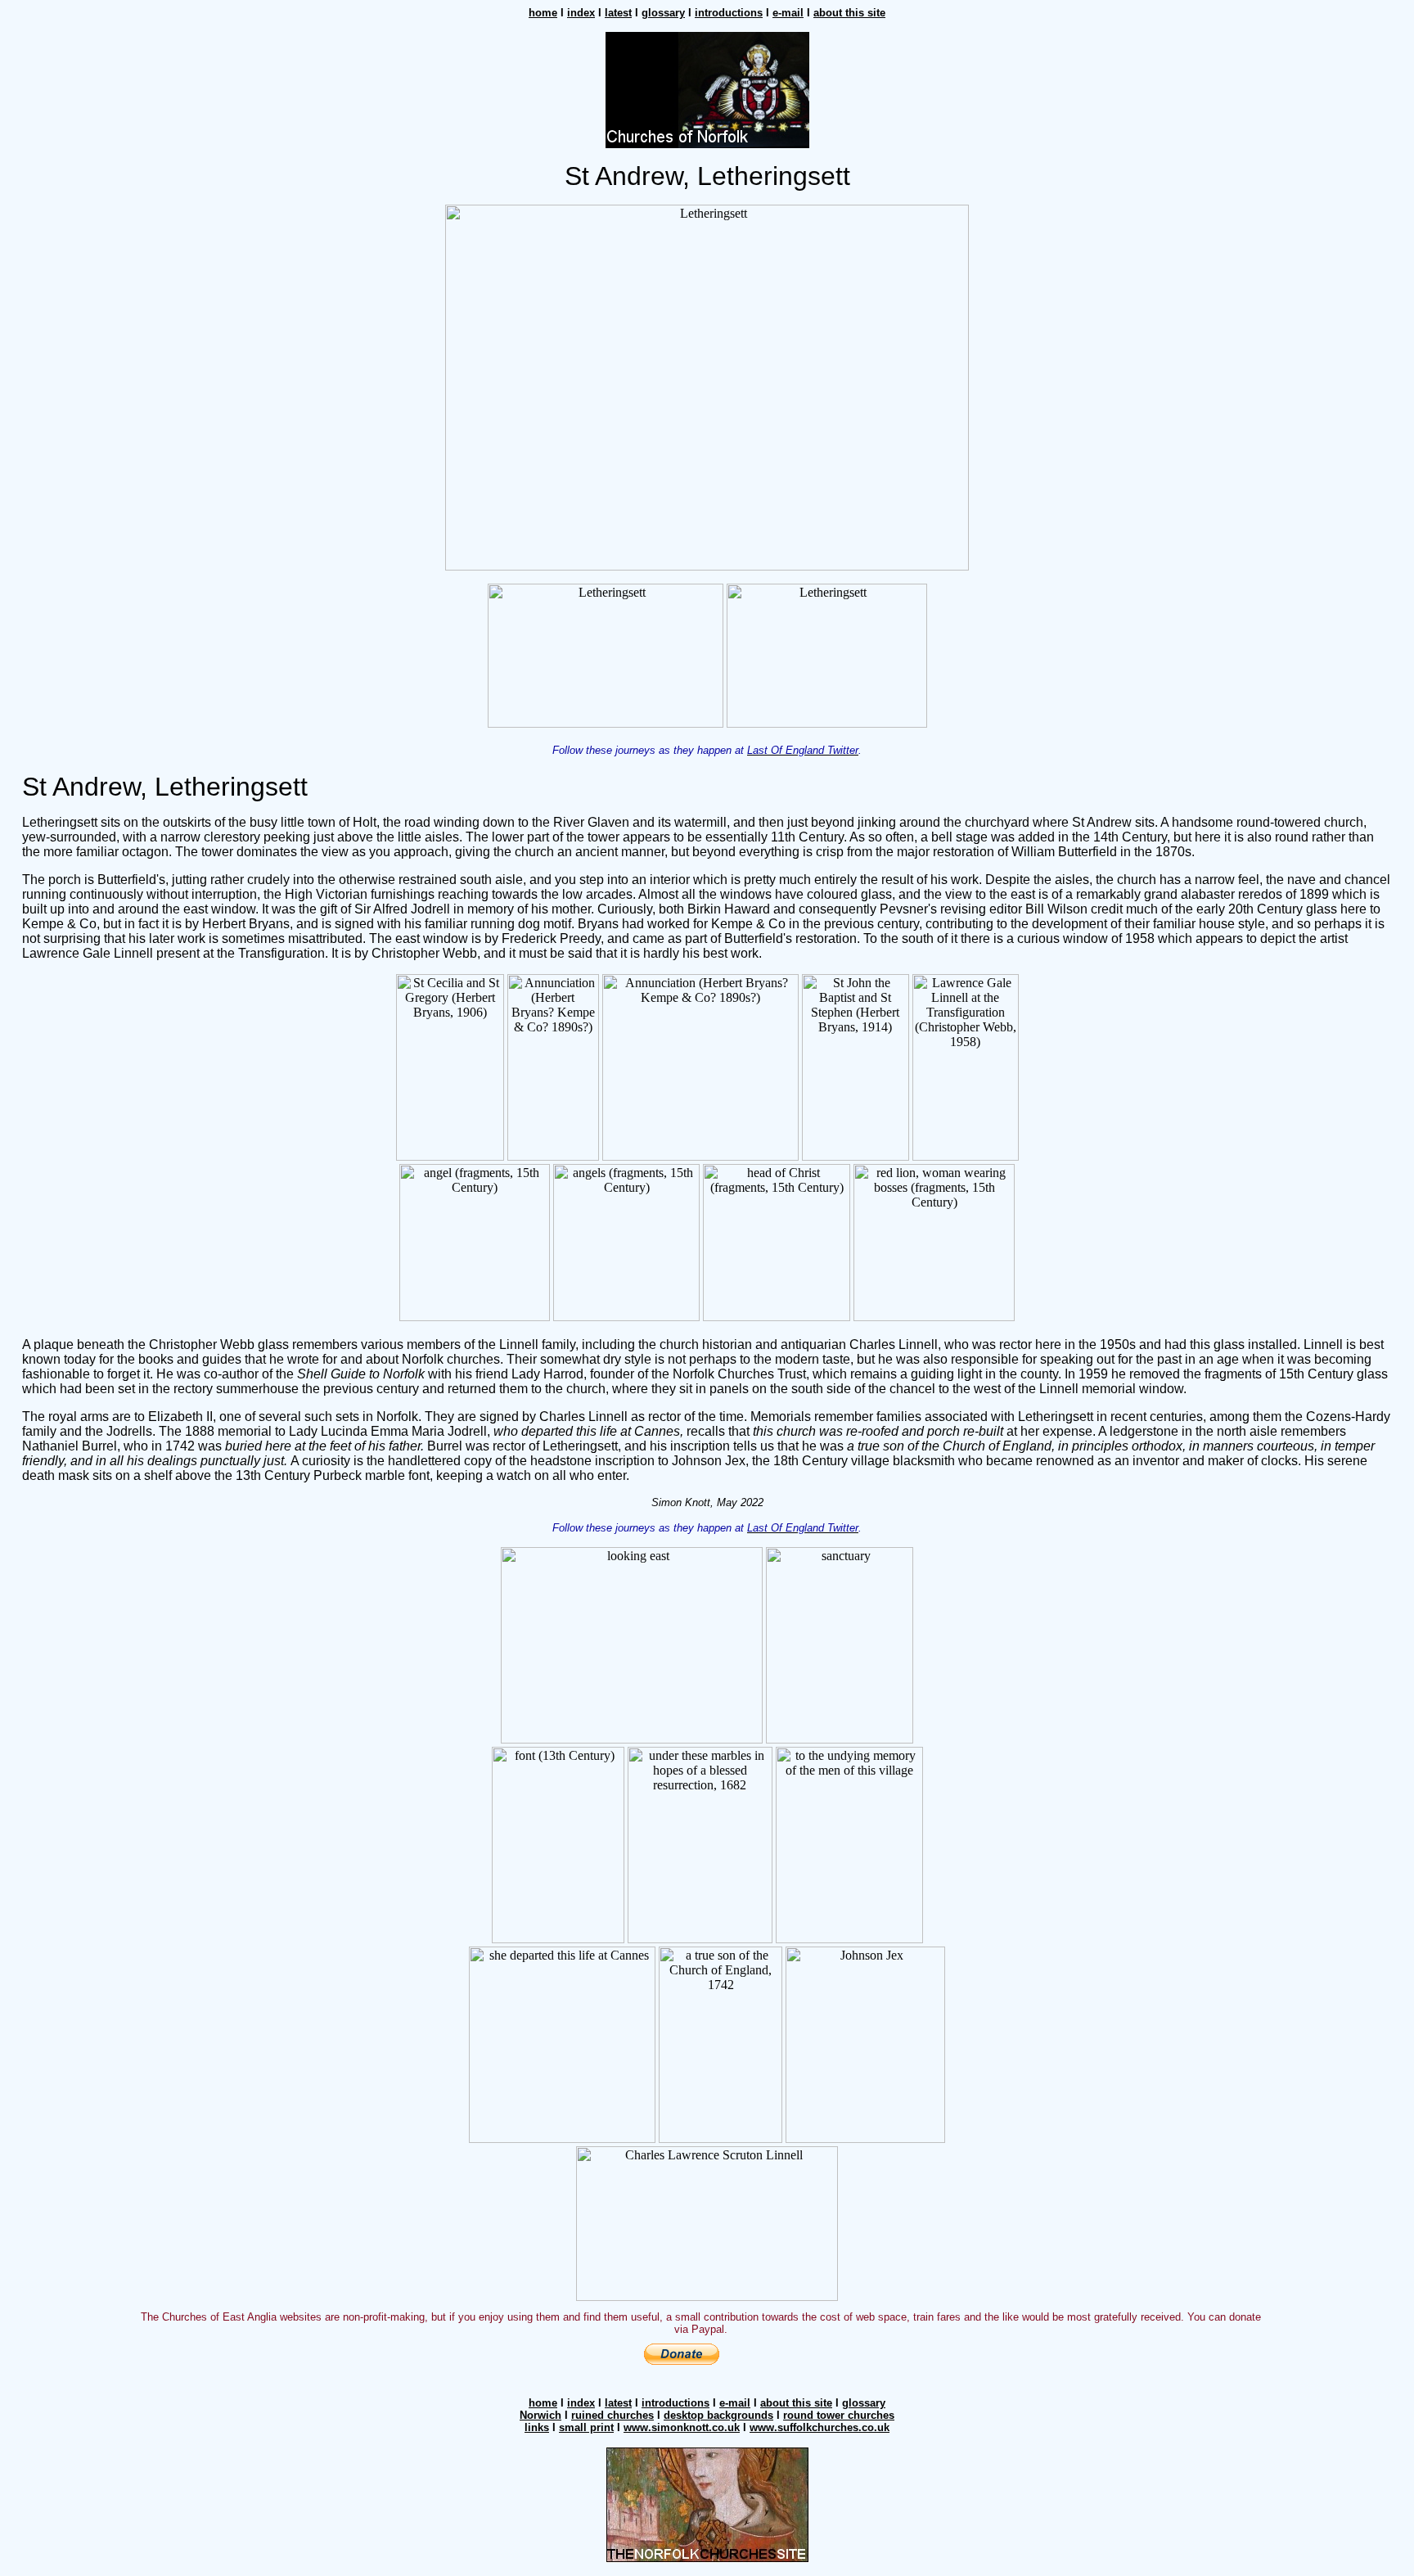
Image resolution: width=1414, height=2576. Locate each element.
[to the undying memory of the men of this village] (849, 1939)
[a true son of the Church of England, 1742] (721, 2138)
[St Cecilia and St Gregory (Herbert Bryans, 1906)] (450, 1156)
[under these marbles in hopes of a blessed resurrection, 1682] (700, 1939)
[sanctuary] (840, 1739)
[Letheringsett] (707, 566)
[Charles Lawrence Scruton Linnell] (707, 2296)
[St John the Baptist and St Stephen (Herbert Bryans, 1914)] (856, 1156)
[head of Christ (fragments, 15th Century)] (777, 1317)
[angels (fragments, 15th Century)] (626, 1317)
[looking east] (632, 1739)
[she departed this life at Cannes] (562, 2138)
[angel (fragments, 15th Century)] (475, 1317)
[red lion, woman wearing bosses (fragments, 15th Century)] (934, 1317)
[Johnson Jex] (865, 2138)
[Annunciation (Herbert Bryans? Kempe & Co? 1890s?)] (553, 1156)
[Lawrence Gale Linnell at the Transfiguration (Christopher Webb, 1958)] (966, 1156)
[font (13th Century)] (558, 1939)
